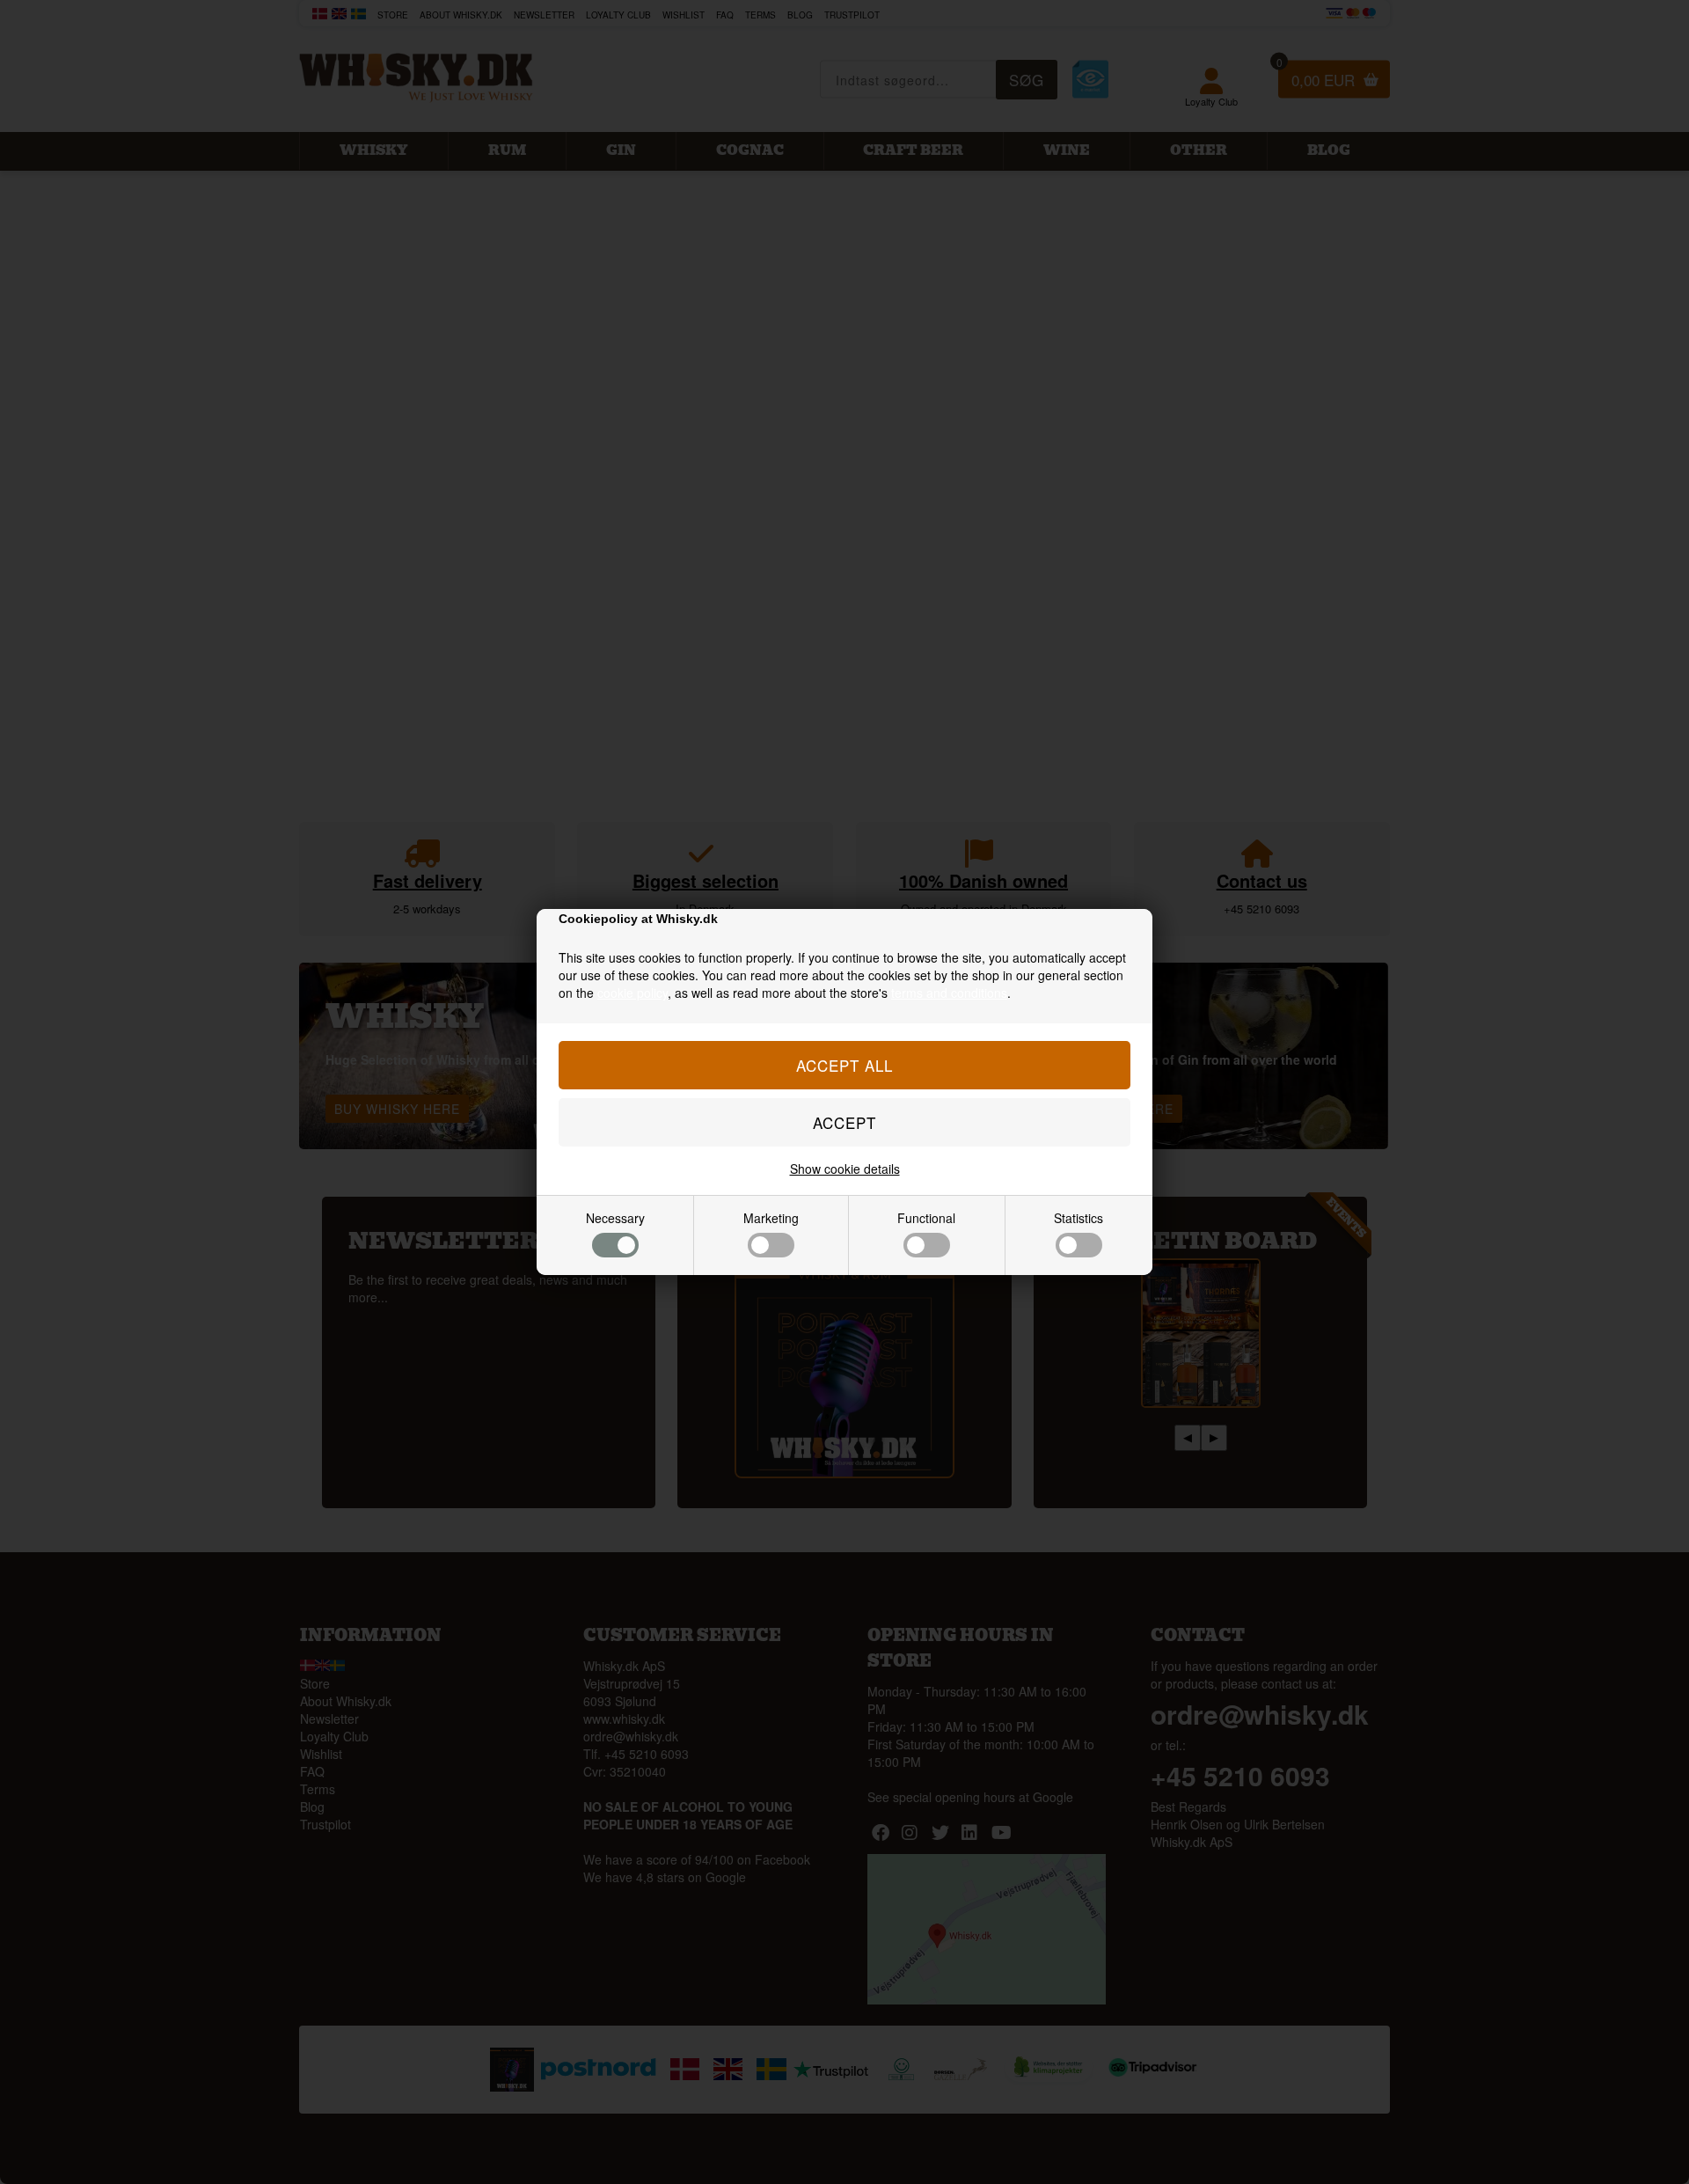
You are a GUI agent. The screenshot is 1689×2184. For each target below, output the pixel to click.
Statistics (1078, 1218)
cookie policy (632, 993)
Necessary (615, 1218)
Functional (926, 1218)
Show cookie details (845, 1169)
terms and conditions (949, 993)
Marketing (771, 1218)
